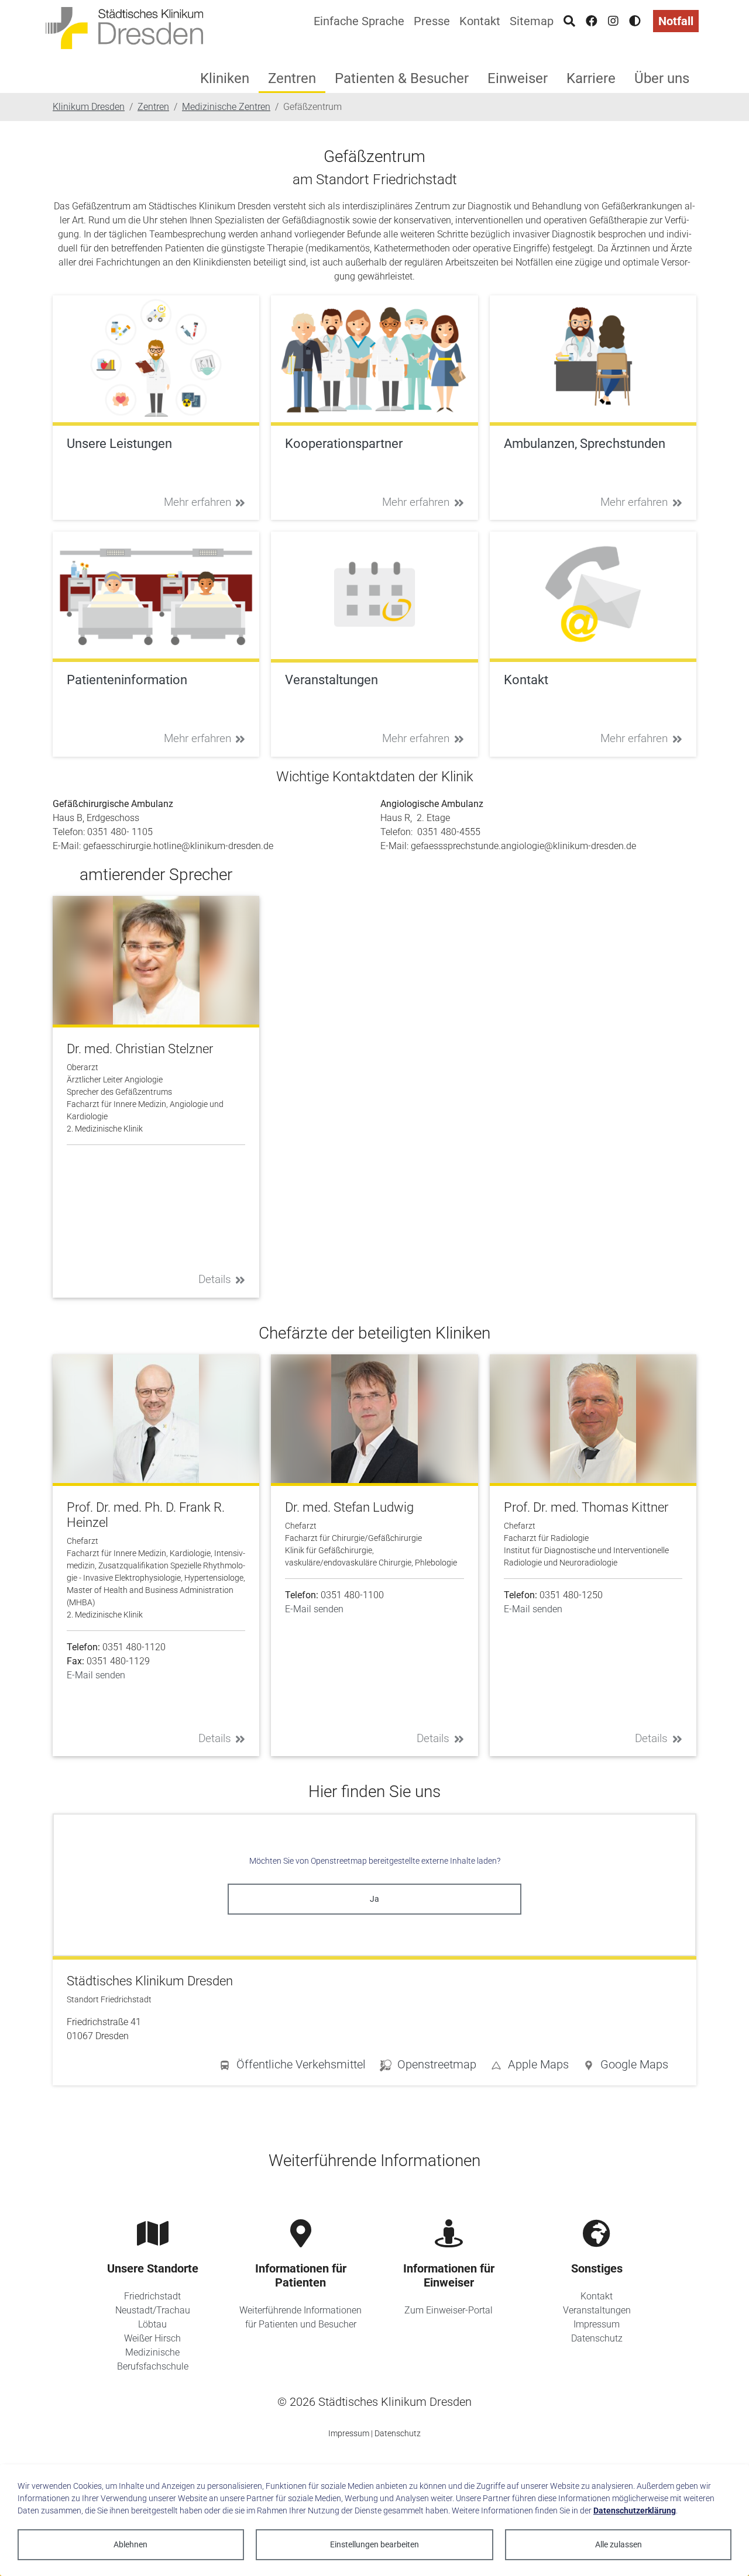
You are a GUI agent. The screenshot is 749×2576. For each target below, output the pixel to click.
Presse (432, 21)
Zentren (292, 78)
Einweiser (518, 78)
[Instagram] (613, 21)
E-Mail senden (96, 1675)
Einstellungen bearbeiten (374, 2544)
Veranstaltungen (597, 2310)
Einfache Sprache (359, 21)
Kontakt (480, 21)
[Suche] (569, 21)
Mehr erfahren (197, 502)
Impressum (597, 2324)
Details (215, 1279)
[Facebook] (592, 21)
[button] (626, 2067)
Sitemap (532, 21)
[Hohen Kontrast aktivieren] (635, 21)
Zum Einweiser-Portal (449, 2310)
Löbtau (152, 2324)
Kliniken (225, 78)
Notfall (676, 21)
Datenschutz (597, 2338)
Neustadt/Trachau (153, 2310)
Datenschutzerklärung (635, 2511)
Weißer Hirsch (152, 2338)
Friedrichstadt (152, 2296)
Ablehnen (130, 2544)
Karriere (591, 78)
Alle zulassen (619, 2544)
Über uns (662, 78)
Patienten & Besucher (402, 78)
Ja (374, 1899)
